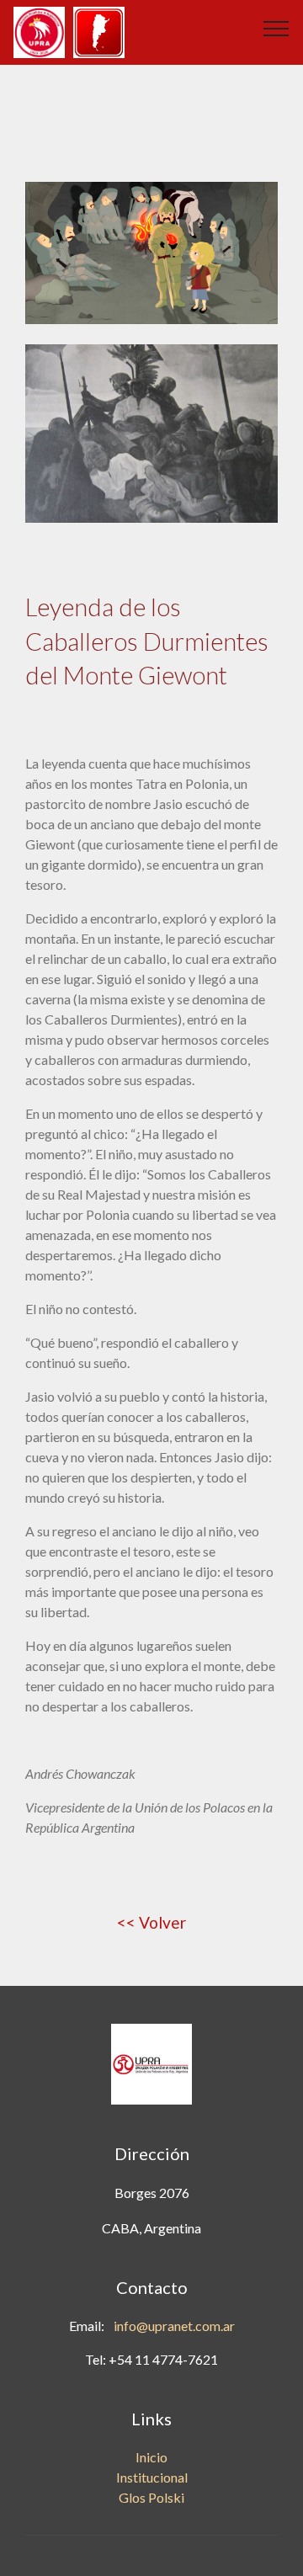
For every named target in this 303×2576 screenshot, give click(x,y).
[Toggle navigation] (276, 28)
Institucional (152, 2477)
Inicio (151, 2457)
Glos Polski (151, 2497)
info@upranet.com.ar (174, 2326)
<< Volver (151, 1922)
